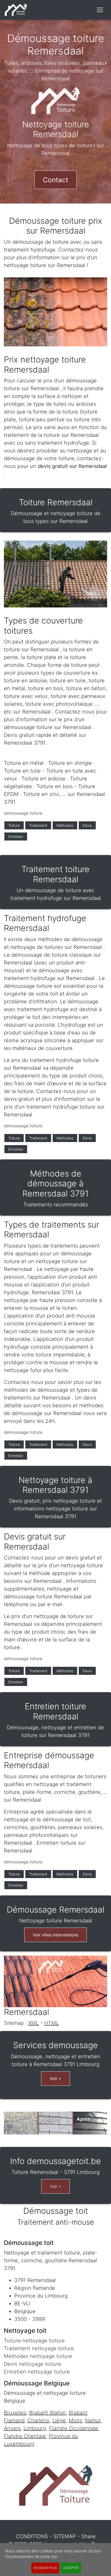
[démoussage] (16, 10)
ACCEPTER (71, 2568)
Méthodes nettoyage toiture (38, 2356)
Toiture (14, 825)
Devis (87, 825)
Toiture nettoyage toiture (34, 2341)
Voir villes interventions (55, 1935)
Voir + (55, 2078)
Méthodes (65, 825)
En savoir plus (45, 2568)
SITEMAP (65, 2536)
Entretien (16, 836)
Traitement (38, 825)
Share (88, 2536)
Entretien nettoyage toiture (37, 2372)
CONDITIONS (32, 2536)
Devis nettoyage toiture (33, 2364)
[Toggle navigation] (100, 10)
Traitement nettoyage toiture (39, 2348)
